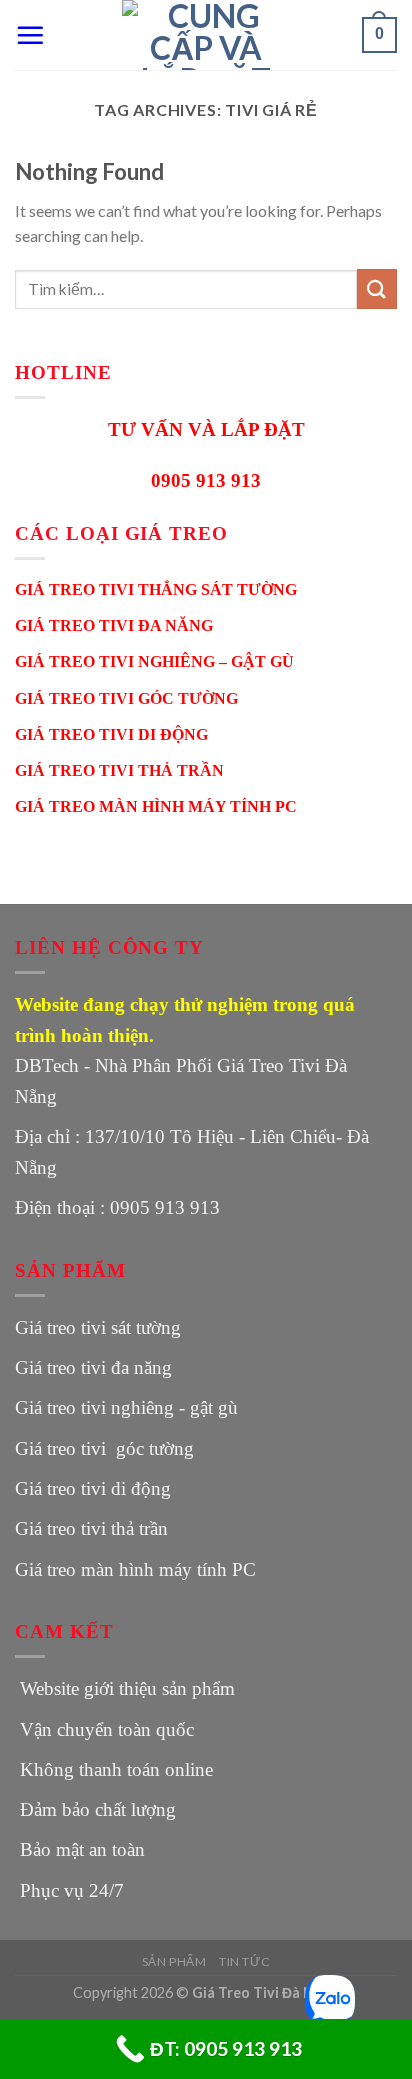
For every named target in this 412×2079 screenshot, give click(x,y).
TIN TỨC (244, 1961)
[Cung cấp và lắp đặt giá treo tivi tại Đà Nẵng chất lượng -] (206, 35)
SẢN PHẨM (174, 1961)
